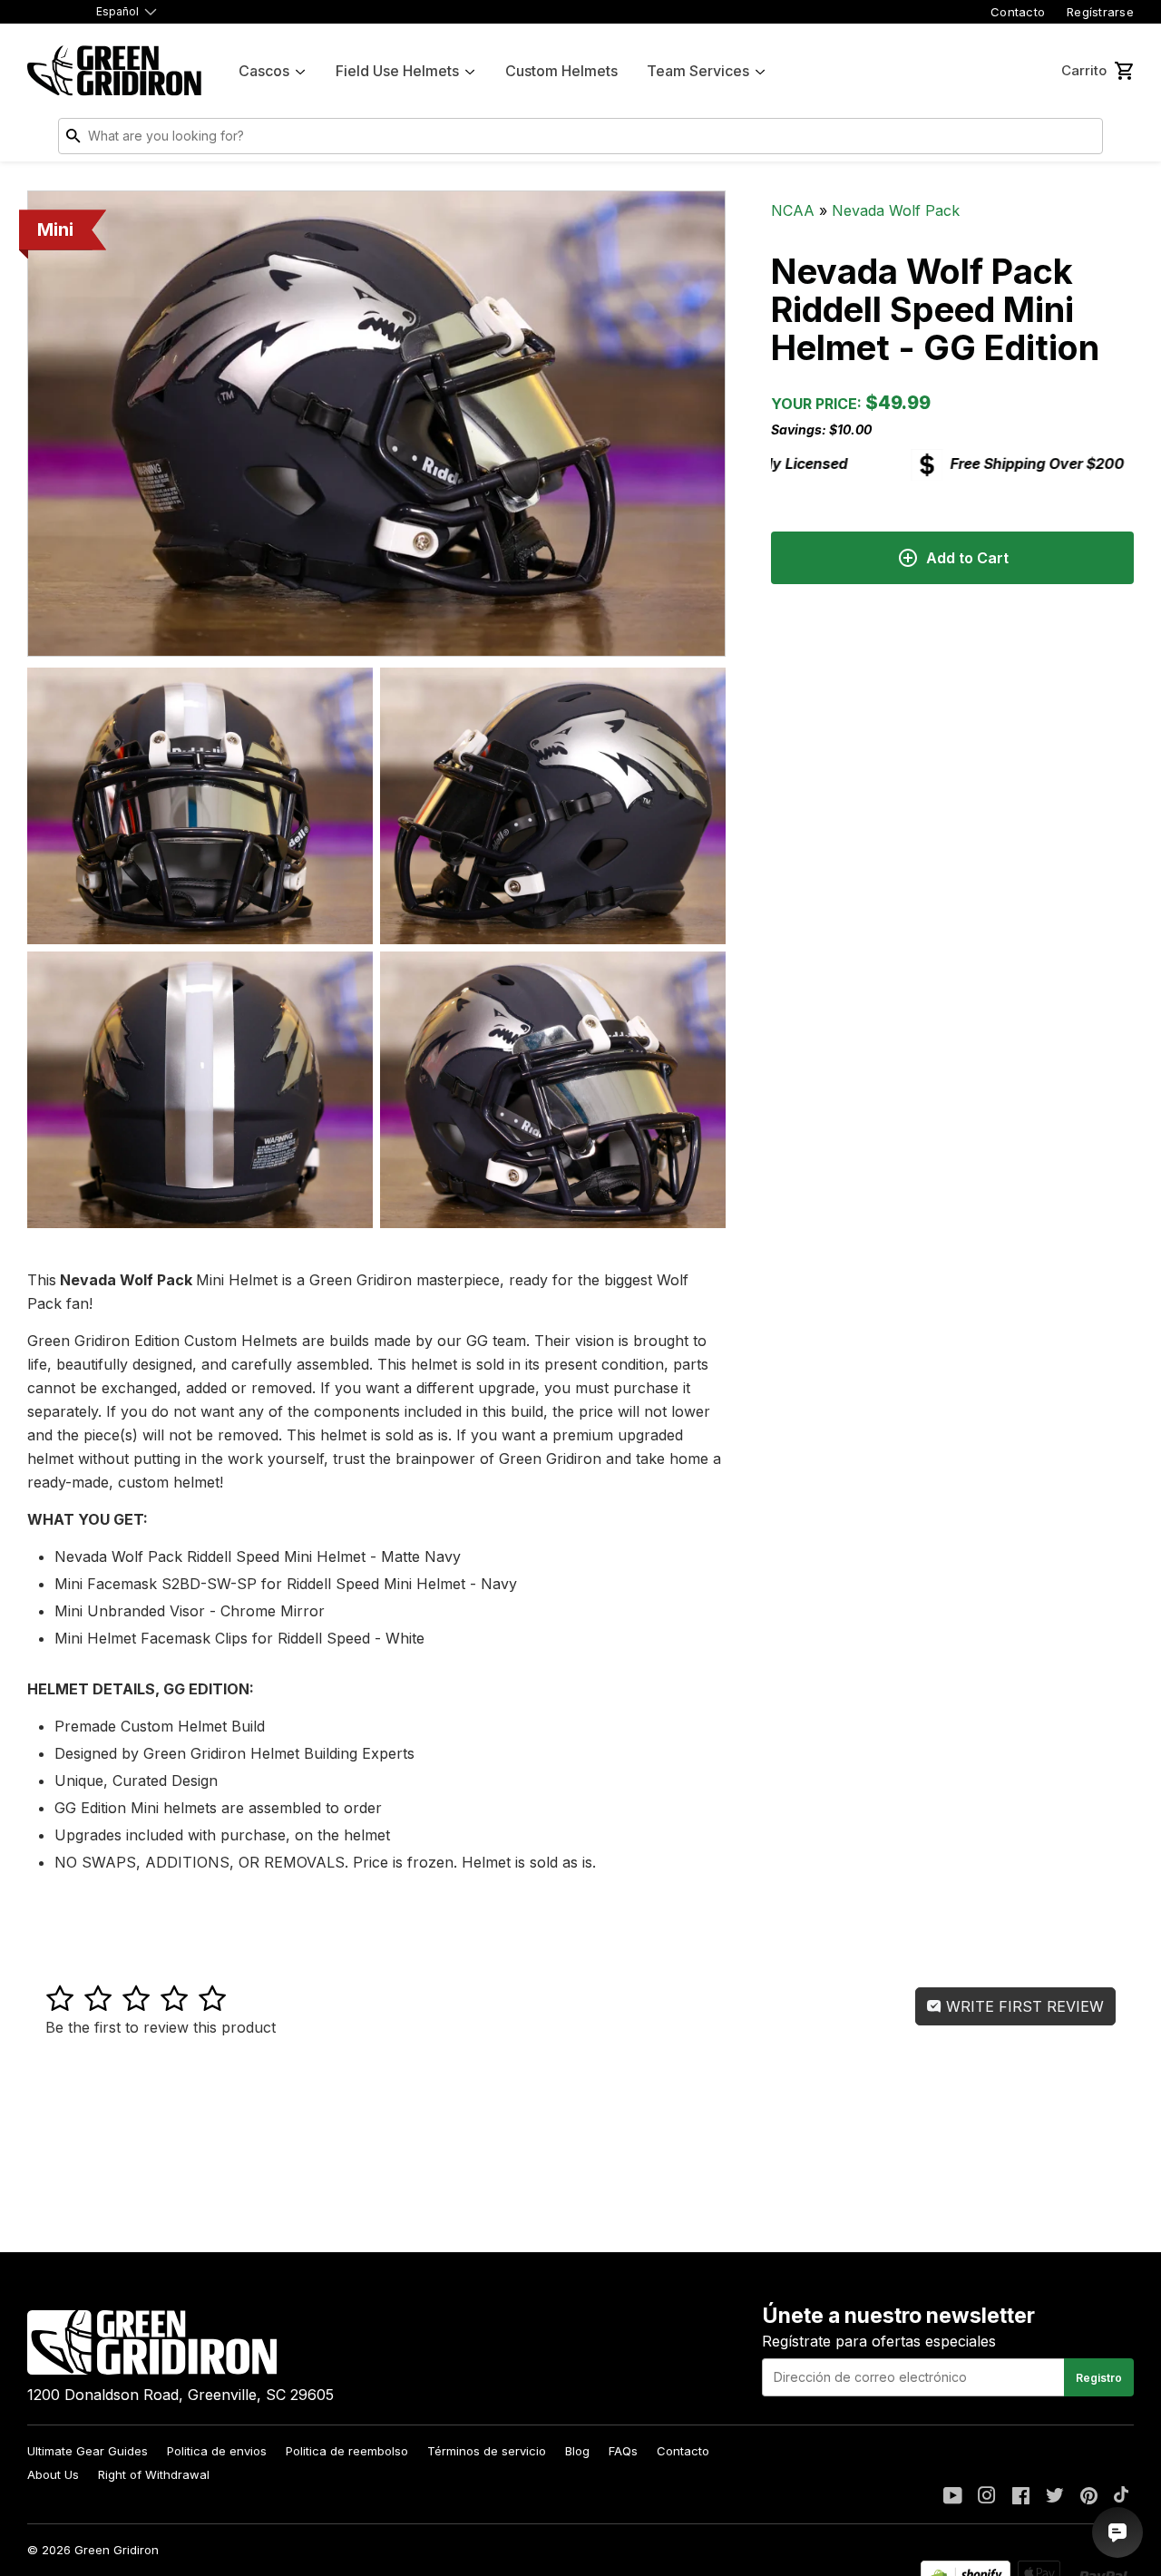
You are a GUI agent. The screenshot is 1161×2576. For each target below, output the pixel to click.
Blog (577, 2451)
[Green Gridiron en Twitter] (1055, 2497)
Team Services (698, 71)
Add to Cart (967, 558)
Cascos (264, 71)
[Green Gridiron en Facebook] (1021, 2497)
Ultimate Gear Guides (88, 2451)
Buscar (1085, 140)
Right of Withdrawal (154, 2474)
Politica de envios (217, 2451)
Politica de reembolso (347, 2451)
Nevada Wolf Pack (896, 210)
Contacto (1018, 12)
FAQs (623, 2451)
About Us (53, 2474)
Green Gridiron (117, 2550)
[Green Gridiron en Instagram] (987, 2497)
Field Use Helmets (397, 71)
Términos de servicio (487, 2451)
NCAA (793, 210)
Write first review (1023, 2006)
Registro (1099, 2378)
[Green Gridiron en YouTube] (953, 2497)
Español (117, 11)
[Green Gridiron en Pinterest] (1089, 2497)
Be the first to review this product (161, 2027)
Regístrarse (1100, 12)
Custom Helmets (561, 71)
